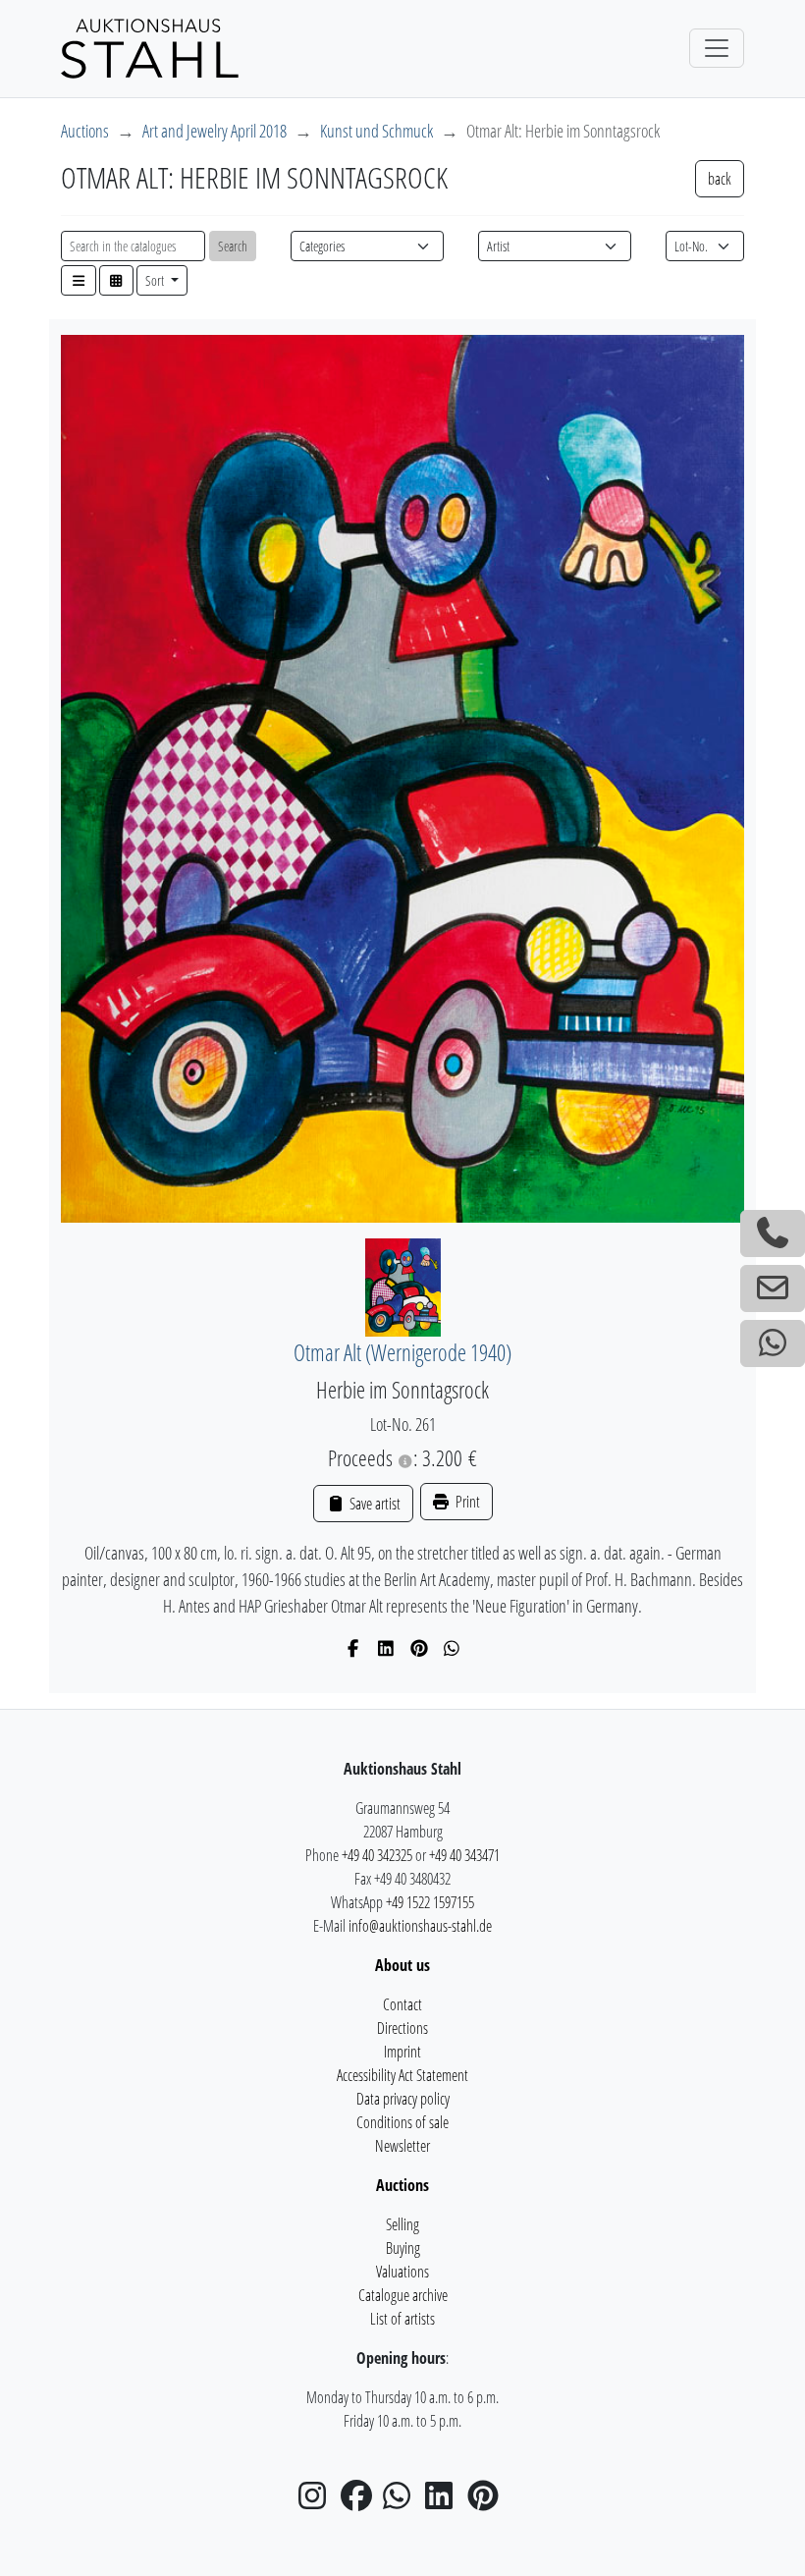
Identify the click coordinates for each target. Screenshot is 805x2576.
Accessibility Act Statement (402, 2075)
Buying (403, 2248)
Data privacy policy (403, 2099)
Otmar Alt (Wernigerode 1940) (402, 1353)
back (720, 179)
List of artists (402, 2319)
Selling (402, 2224)
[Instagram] (318, 2501)
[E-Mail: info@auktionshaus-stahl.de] (773, 1288)
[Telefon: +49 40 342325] (773, 1233)
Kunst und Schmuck (376, 131)
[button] (79, 280)
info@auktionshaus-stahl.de (420, 1926)
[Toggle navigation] (717, 48)
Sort (156, 280)
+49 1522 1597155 (430, 1902)
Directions (402, 2028)
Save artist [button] (373, 1504)
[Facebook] (354, 1648)
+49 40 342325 (377, 1855)
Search (233, 246)
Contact (402, 2004)
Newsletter (402, 2146)
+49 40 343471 (464, 1855)
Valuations (402, 2272)
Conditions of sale (402, 2122)
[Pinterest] (420, 1648)
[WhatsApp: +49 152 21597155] (773, 1343)
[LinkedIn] (386, 1648)
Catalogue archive (403, 2295)
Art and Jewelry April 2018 (215, 131)
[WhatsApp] (452, 1648)
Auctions (85, 131)
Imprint (402, 2052)
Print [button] (466, 1502)
